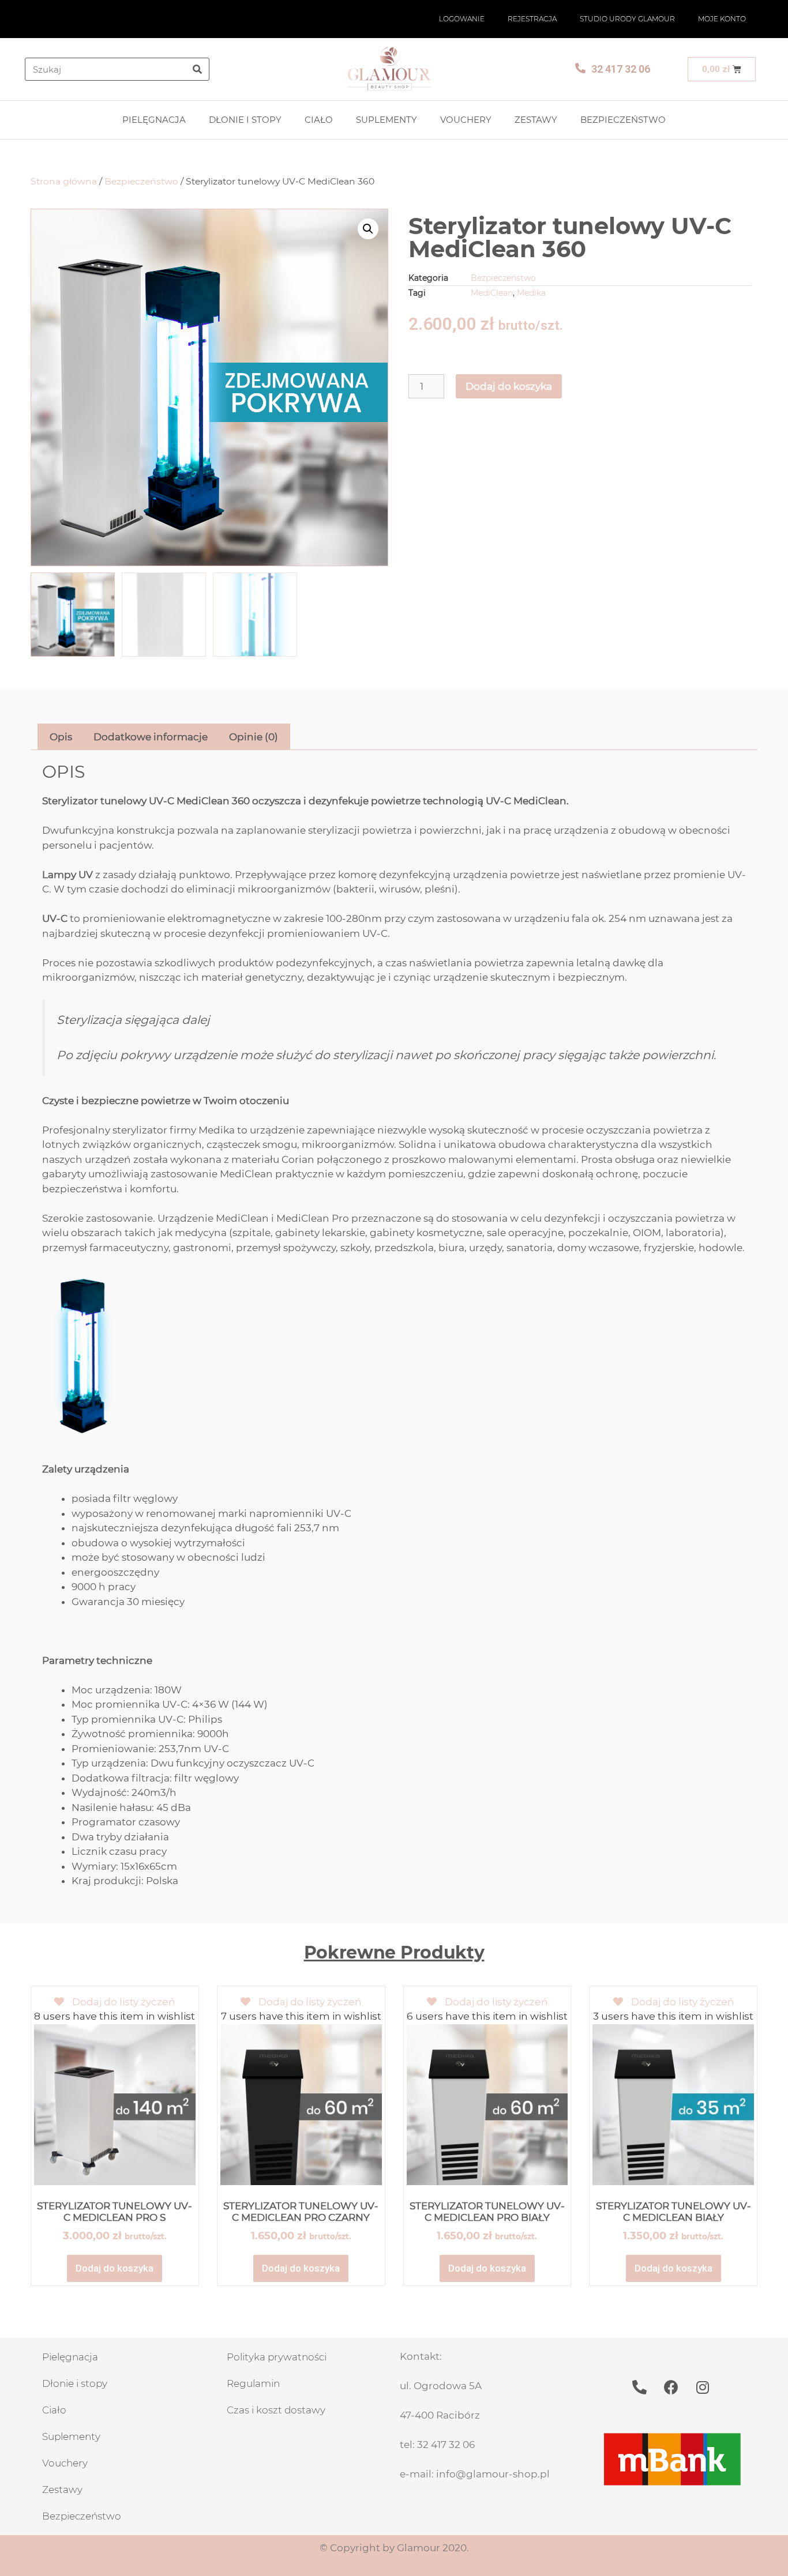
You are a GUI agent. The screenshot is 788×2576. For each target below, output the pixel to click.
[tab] (61, 737)
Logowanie (462, 19)
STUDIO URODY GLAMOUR (627, 19)
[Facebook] (671, 2387)
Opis (61, 737)
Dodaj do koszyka (509, 386)
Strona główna (64, 181)
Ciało (319, 120)
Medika (531, 293)
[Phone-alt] (639, 2387)
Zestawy (536, 120)
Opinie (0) (254, 737)
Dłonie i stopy (245, 120)
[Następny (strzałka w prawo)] (768, 1288)
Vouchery (466, 120)
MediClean (492, 293)
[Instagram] (703, 2387)
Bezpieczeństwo (623, 120)
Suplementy (387, 120)
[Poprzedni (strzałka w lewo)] (20, 1288)
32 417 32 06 (621, 69)
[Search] (197, 69)
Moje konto (722, 19)
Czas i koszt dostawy (276, 2410)
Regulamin (253, 2383)
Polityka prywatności (277, 2357)
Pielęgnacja (154, 120)
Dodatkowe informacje (151, 737)
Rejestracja (532, 19)
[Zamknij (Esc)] (775, 13)
